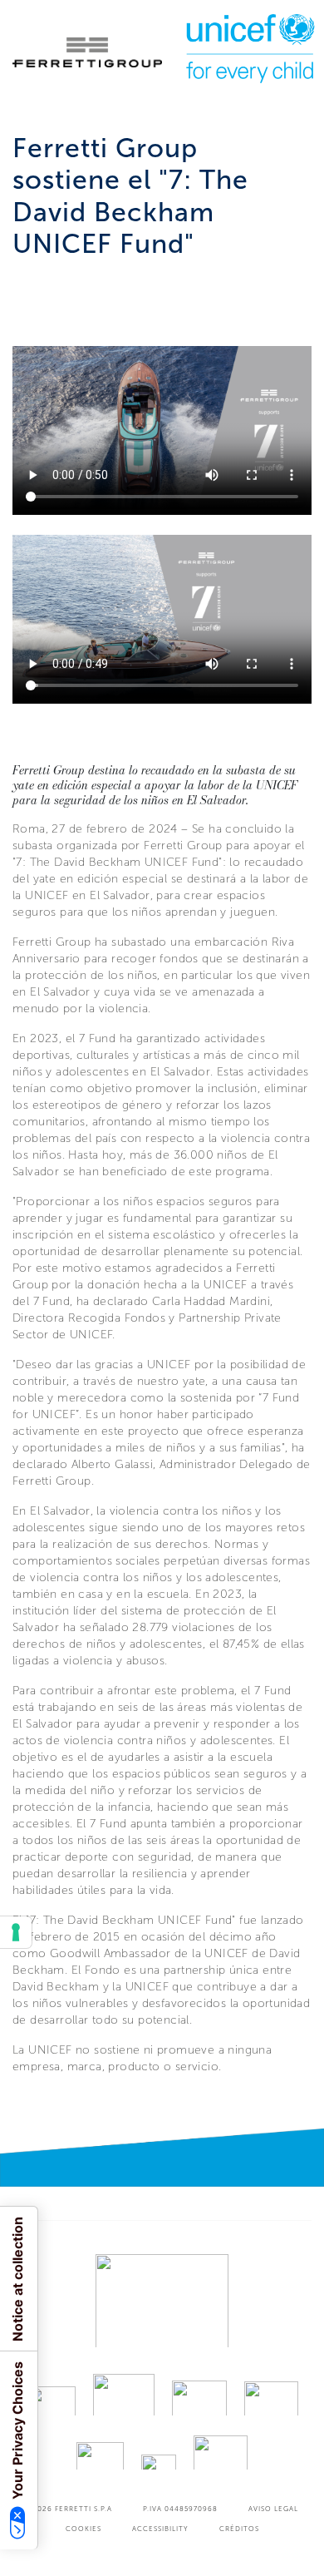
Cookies (83, 2529)
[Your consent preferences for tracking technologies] (16, 1932)
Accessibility (160, 2529)
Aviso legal (273, 2509)
